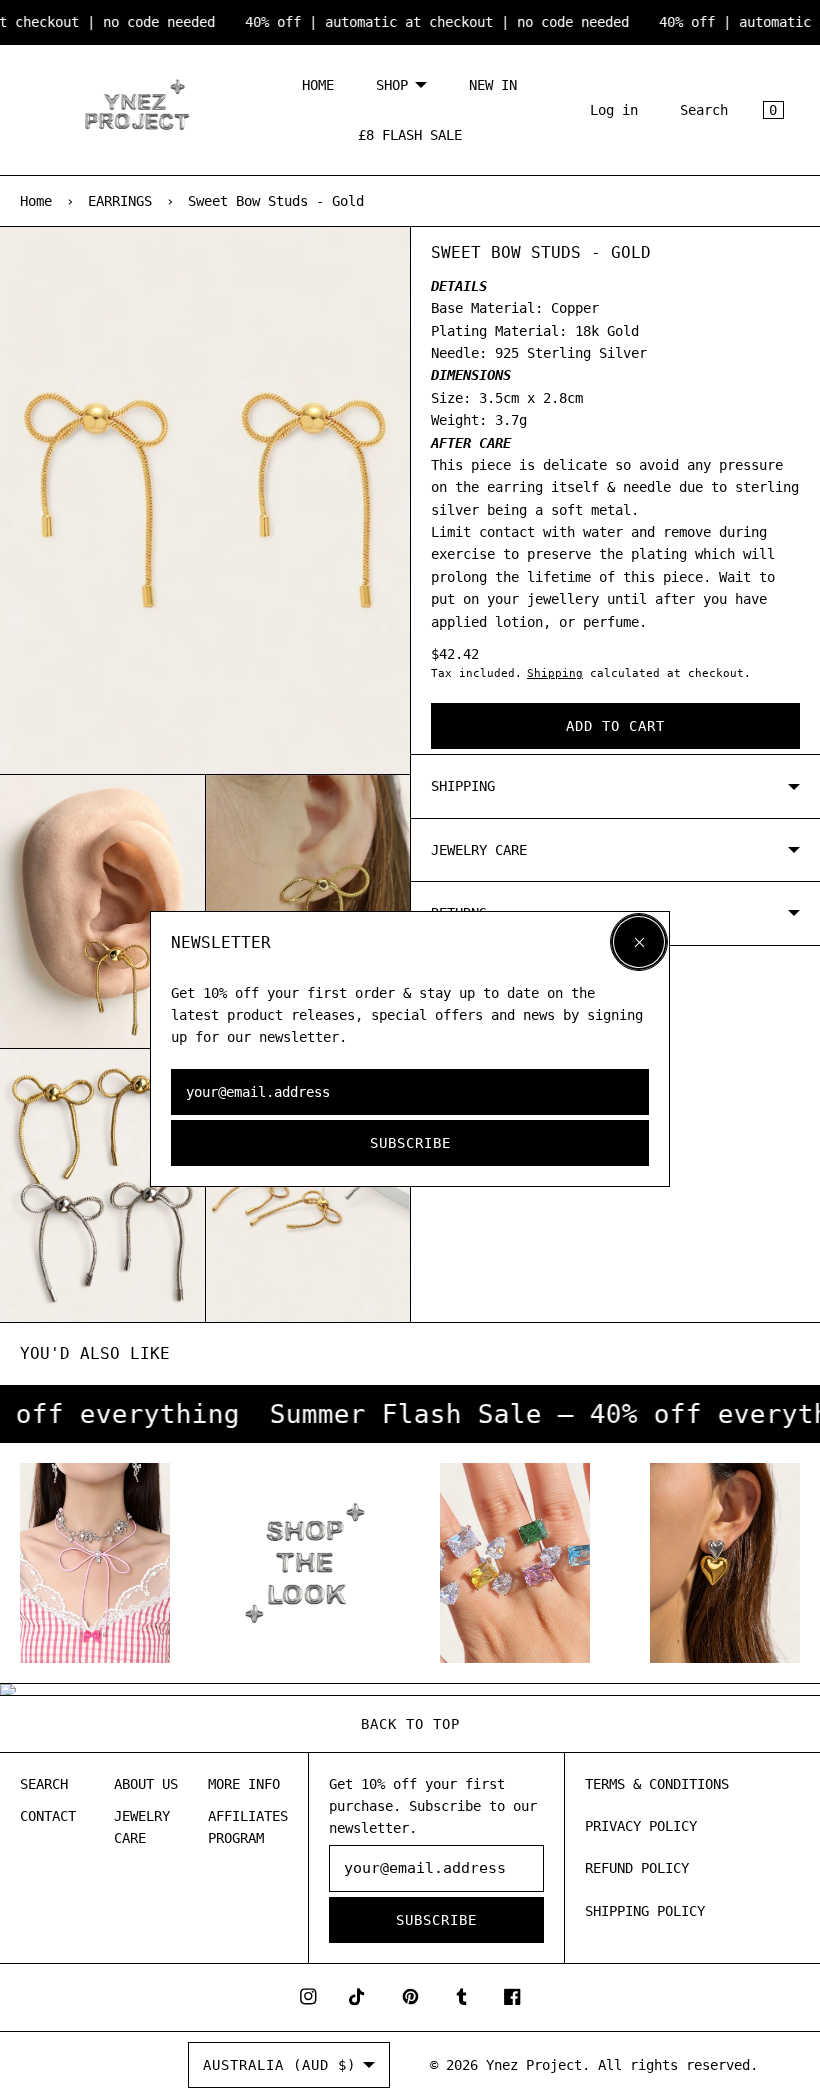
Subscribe (410, 1143)
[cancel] (639, 942)
